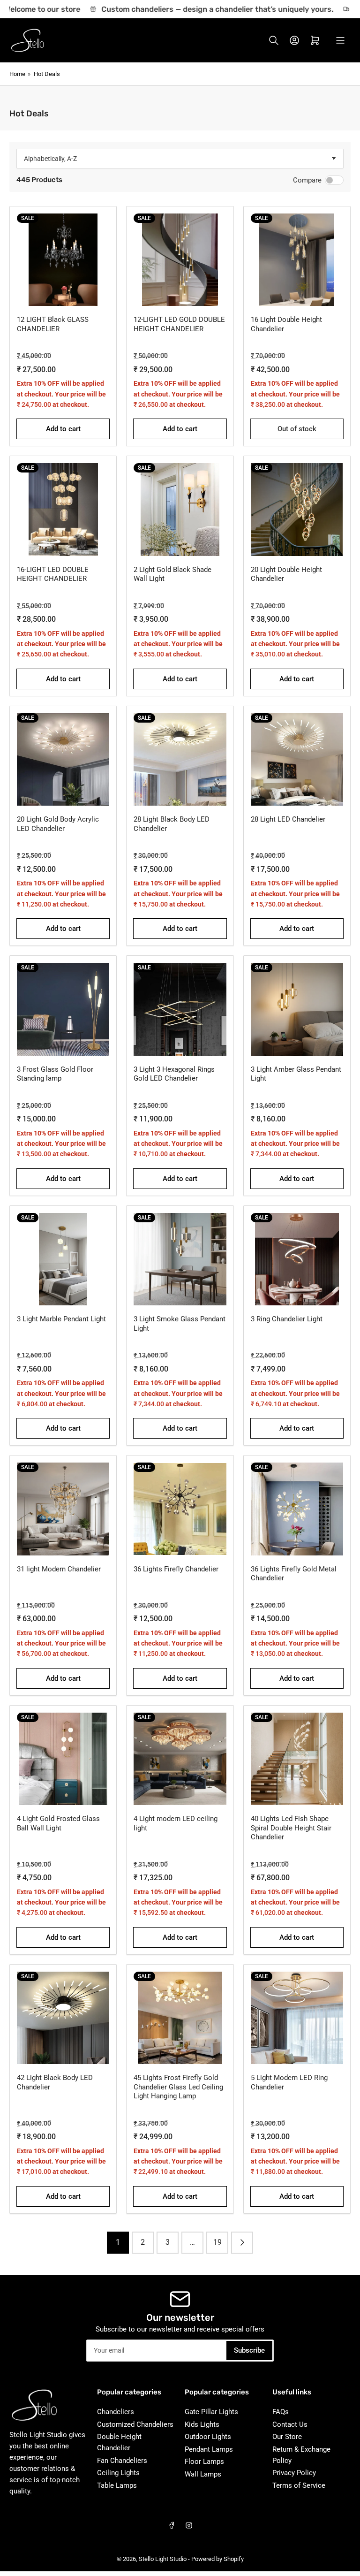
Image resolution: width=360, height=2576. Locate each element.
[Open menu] (340, 40)
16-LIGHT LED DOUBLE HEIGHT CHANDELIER (53, 574)
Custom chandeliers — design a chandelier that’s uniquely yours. (202, 9)
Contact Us (290, 2424)
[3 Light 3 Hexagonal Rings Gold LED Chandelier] (180, 1009)
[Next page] (242, 2243)
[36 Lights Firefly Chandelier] (180, 1509)
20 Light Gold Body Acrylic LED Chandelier (58, 824)
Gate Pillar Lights (211, 2412)
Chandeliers (116, 2412)
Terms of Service (299, 2485)
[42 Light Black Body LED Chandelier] (63, 2018)
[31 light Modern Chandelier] (63, 1509)
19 (217, 2242)
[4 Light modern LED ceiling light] (180, 1759)
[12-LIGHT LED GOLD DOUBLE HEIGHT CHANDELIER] (180, 260)
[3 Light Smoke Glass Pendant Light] (180, 1259)
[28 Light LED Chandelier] (297, 759)
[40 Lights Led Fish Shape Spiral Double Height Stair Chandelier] (297, 1759)
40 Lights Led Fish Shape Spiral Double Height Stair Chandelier (291, 1828)
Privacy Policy (294, 2473)
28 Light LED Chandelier (288, 819)
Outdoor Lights (208, 2437)
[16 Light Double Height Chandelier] (297, 260)
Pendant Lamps (209, 2449)
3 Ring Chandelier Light (287, 1319)
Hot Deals (47, 74)
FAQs (281, 2412)
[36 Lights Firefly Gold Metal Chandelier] (297, 1509)
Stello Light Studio (163, 2559)
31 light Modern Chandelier (59, 1569)
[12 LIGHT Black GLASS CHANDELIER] (63, 260)
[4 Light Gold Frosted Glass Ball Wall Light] (63, 1759)
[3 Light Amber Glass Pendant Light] (297, 1009)
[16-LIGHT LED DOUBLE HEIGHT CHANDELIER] (63, 509)
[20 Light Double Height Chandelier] (297, 509)
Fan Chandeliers (122, 2461)
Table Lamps (117, 2485)
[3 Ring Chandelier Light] (297, 1259)
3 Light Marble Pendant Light (61, 1319)
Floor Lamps (204, 2462)
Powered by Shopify (217, 2559)
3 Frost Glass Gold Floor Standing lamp (55, 1074)
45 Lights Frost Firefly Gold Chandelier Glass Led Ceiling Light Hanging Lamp (178, 2087)
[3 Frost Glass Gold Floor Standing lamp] (63, 1009)
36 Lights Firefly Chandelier (176, 1569)
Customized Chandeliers (135, 2424)
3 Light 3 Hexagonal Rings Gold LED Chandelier (174, 1074)
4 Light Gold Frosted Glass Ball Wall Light (58, 1823)
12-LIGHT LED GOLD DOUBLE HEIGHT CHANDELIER (179, 324)
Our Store (287, 2437)
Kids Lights (202, 2424)
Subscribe (249, 2350)
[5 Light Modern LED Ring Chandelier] (297, 2018)
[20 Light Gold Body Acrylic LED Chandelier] (63, 759)
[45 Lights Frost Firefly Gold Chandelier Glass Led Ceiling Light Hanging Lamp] (180, 2018)
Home (17, 74)
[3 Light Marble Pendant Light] (63, 1259)
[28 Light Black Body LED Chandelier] (180, 759)
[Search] (274, 40)
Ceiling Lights (118, 2473)
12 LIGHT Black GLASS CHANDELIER (53, 324)
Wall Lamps (203, 2474)
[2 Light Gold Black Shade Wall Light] (180, 509)
